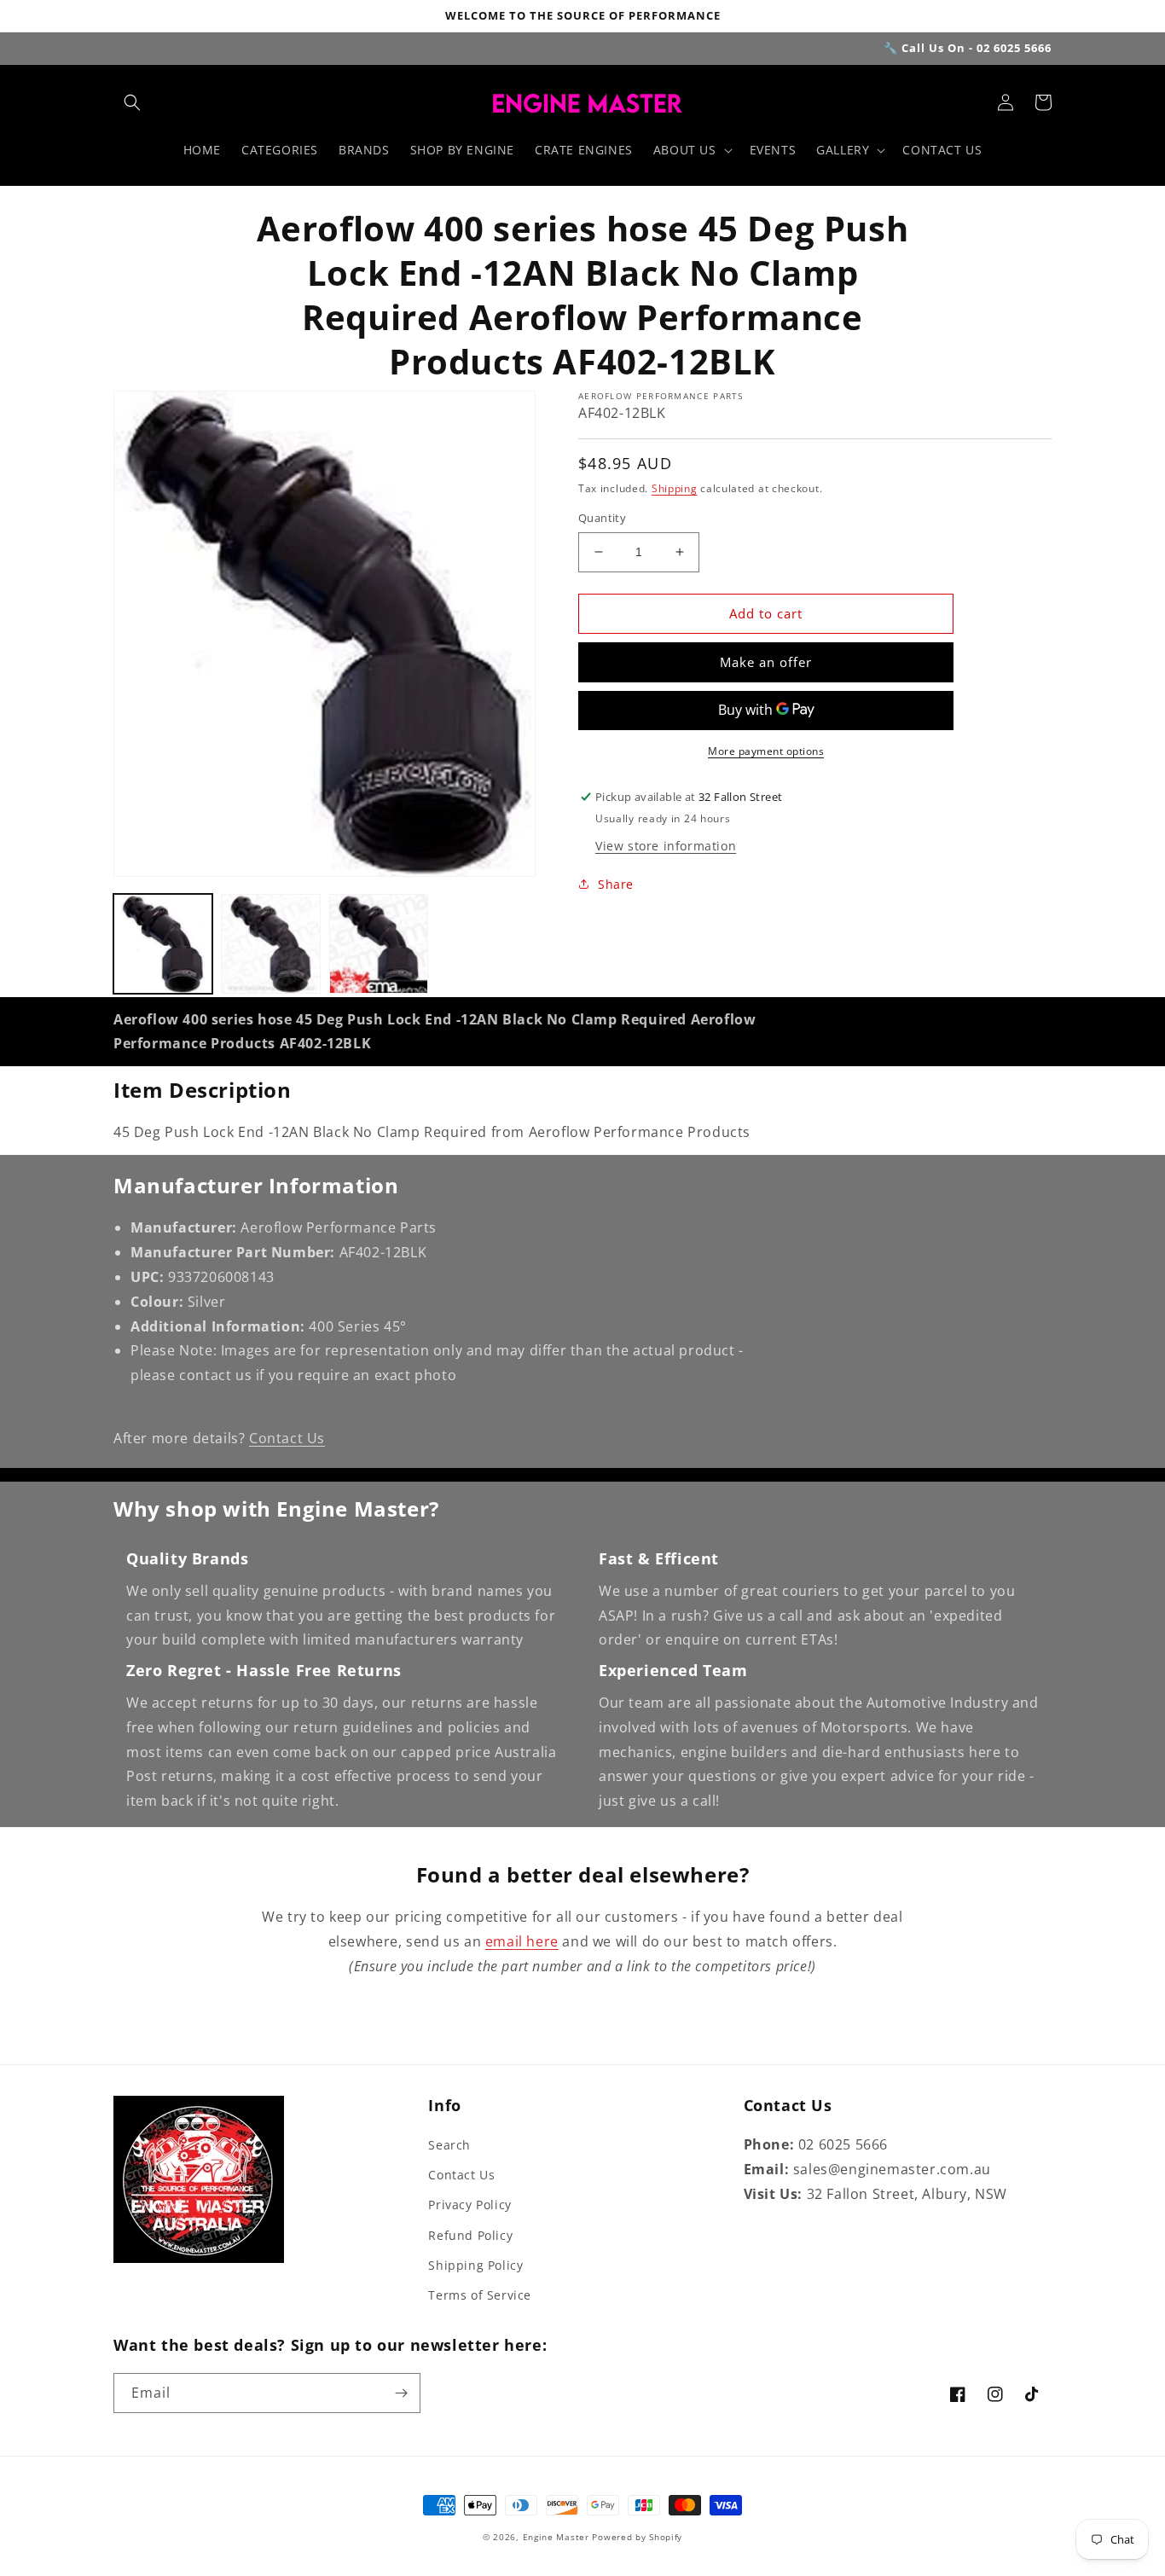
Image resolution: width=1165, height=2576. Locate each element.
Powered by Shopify (637, 2537)
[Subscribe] (401, 2393)
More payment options (766, 751)
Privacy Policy (469, 2205)
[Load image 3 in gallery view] (379, 943)
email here (522, 1941)
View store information (666, 846)
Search (449, 2145)
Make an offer (766, 662)
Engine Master (556, 2537)
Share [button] (616, 884)
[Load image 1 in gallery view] (163, 943)
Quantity (602, 518)
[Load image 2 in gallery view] (270, 943)
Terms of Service (480, 2295)
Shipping (675, 488)
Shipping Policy (475, 2265)
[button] (132, 102)
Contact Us (287, 1438)
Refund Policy (470, 2235)
